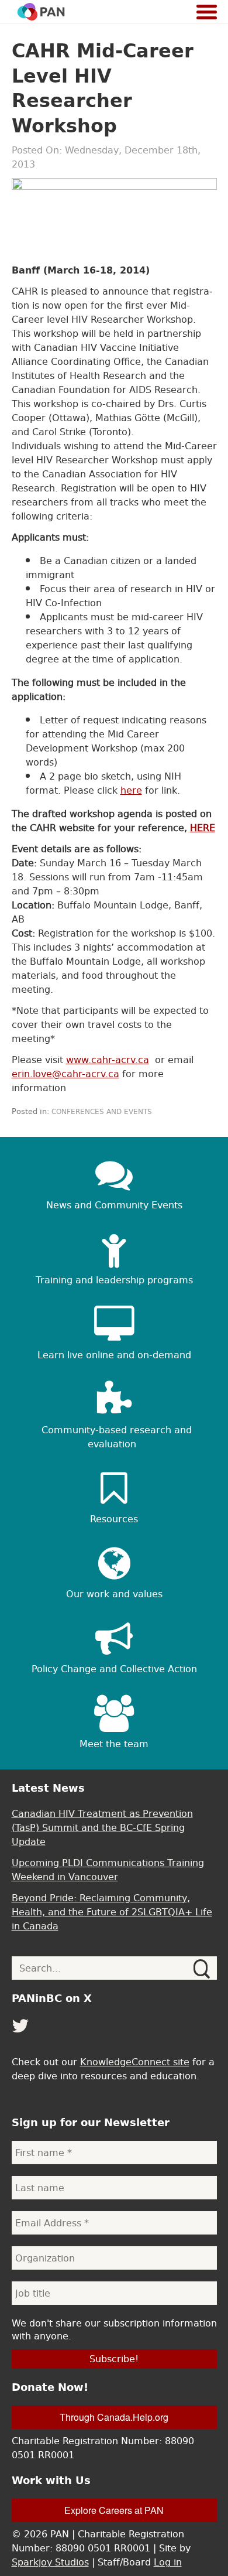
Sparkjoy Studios (50, 2562)
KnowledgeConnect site (135, 2062)
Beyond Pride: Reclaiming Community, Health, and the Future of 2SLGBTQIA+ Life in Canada (112, 1912)
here (131, 790)
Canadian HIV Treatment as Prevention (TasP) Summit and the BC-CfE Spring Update (102, 1827)
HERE (203, 828)
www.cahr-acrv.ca (108, 1060)
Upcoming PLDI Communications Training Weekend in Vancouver (108, 1870)
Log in (168, 2562)
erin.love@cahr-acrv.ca (65, 1074)
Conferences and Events (102, 1112)
